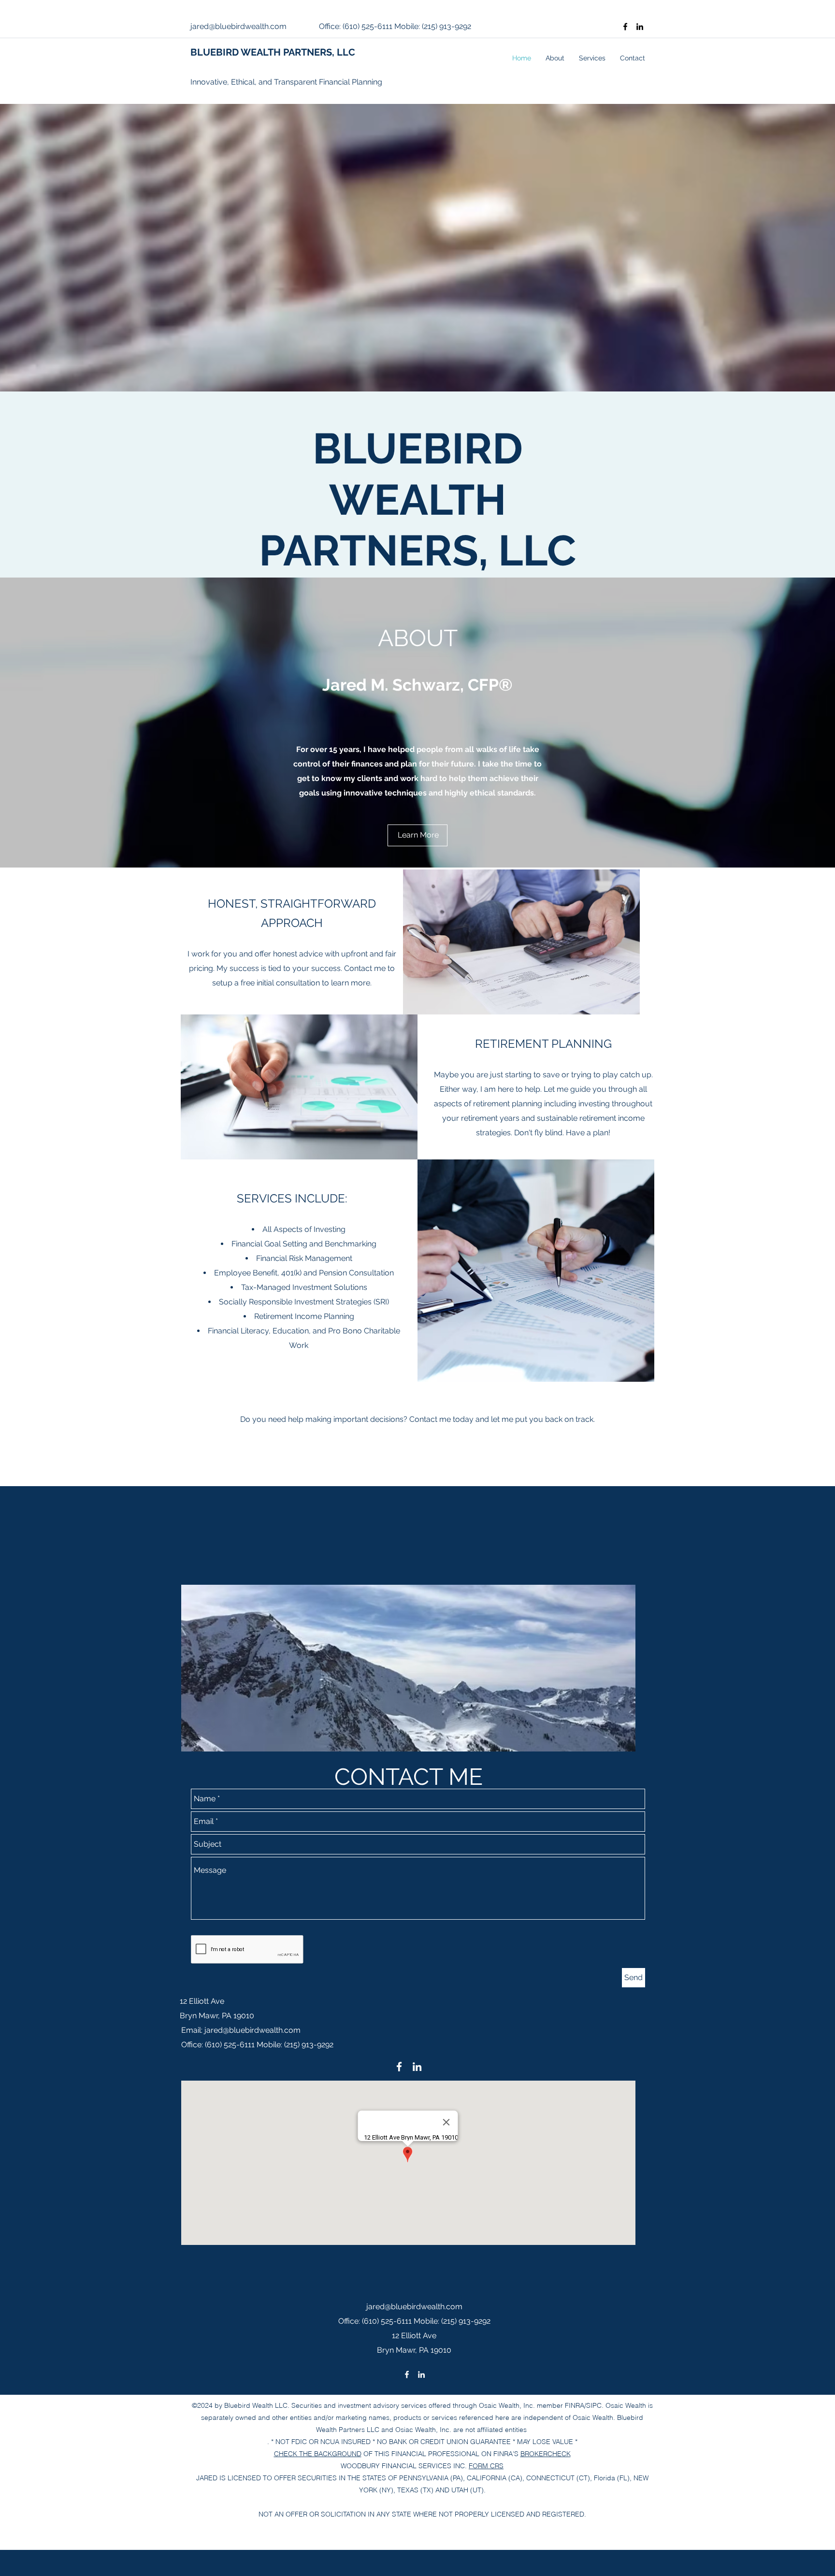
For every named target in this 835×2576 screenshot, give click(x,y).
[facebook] (625, 27)
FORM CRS (486, 2466)
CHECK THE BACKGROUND (318, 2454)
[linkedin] (640, 27)
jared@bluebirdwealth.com (238, 26)
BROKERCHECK (546, 2454)
